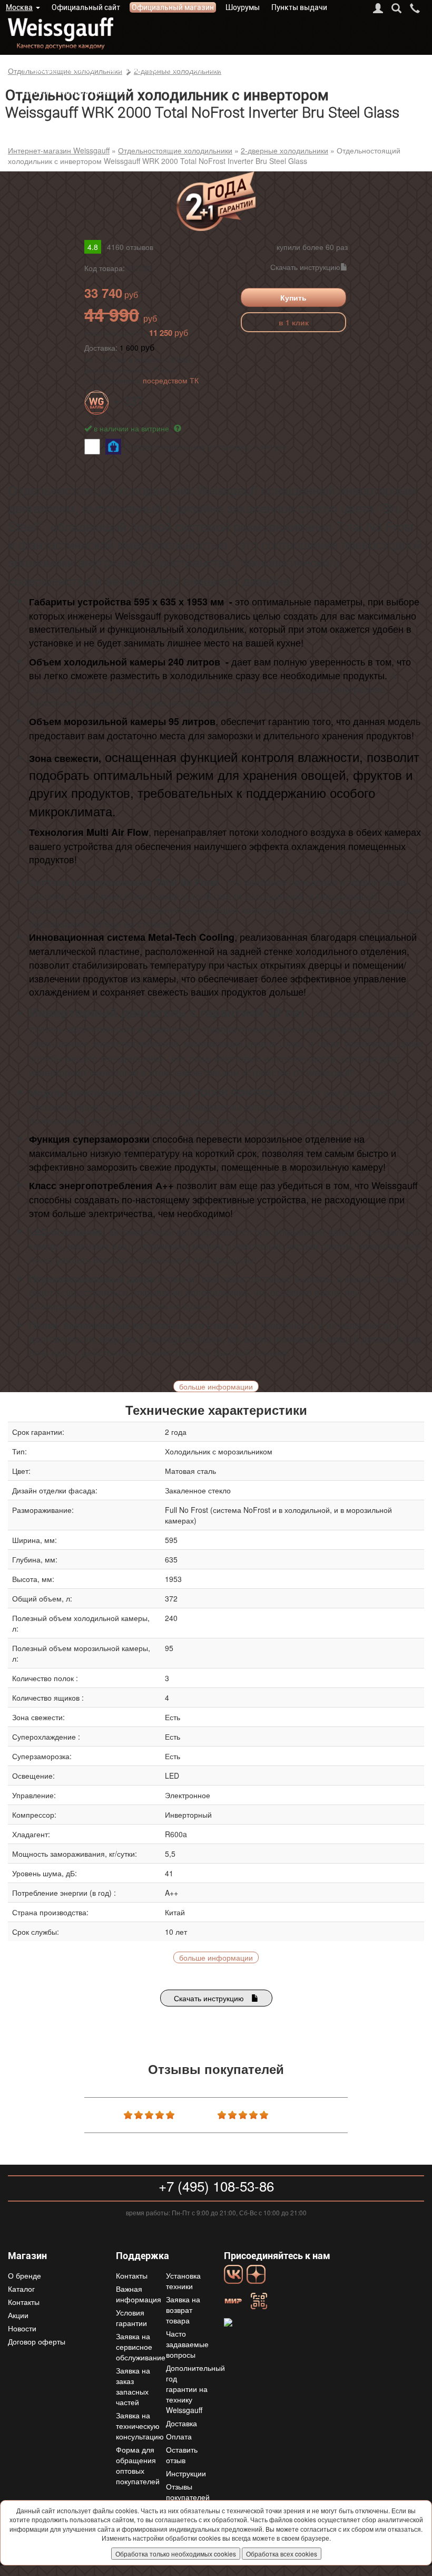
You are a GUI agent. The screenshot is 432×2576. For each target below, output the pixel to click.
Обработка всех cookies (282, 2554)
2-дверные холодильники (284, 150)
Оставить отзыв (182, 2455)
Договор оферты (37, 2341)
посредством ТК (171, 380)
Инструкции (186, 2473)
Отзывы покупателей (188, 2492)
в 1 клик (294, 322)
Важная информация (139, 2294)
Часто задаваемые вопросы (187, 2344)
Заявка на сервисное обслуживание (141, 2347)
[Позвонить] (415, 8)
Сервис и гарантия (139, 69)
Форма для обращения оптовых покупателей (138, 2465)
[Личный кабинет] (378, 8)
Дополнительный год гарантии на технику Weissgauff (195, 2389)
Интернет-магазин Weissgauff (59, 150)
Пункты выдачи (299, 7)
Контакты (209, 69)
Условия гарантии (131, 2318)
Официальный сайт (86, 7)
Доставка (255, 69)
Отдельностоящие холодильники (175, 150)
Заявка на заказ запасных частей (133, 2386)
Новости (22, 2328)
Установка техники (183, 2281)
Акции (18, 2315)
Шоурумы (243, 7)
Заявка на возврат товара (183, 2310)
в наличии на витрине (132, 428)
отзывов (130, 247)
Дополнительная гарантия (75, 91)
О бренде (40, 69)
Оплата (295, 69)
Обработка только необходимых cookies (176, 2554)
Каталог (80, 69)
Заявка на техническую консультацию (140, 2426)
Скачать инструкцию (305, 267)
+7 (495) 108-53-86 (216, 2186)
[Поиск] (396, 8)
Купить (293, 297)
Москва (19, 7)
